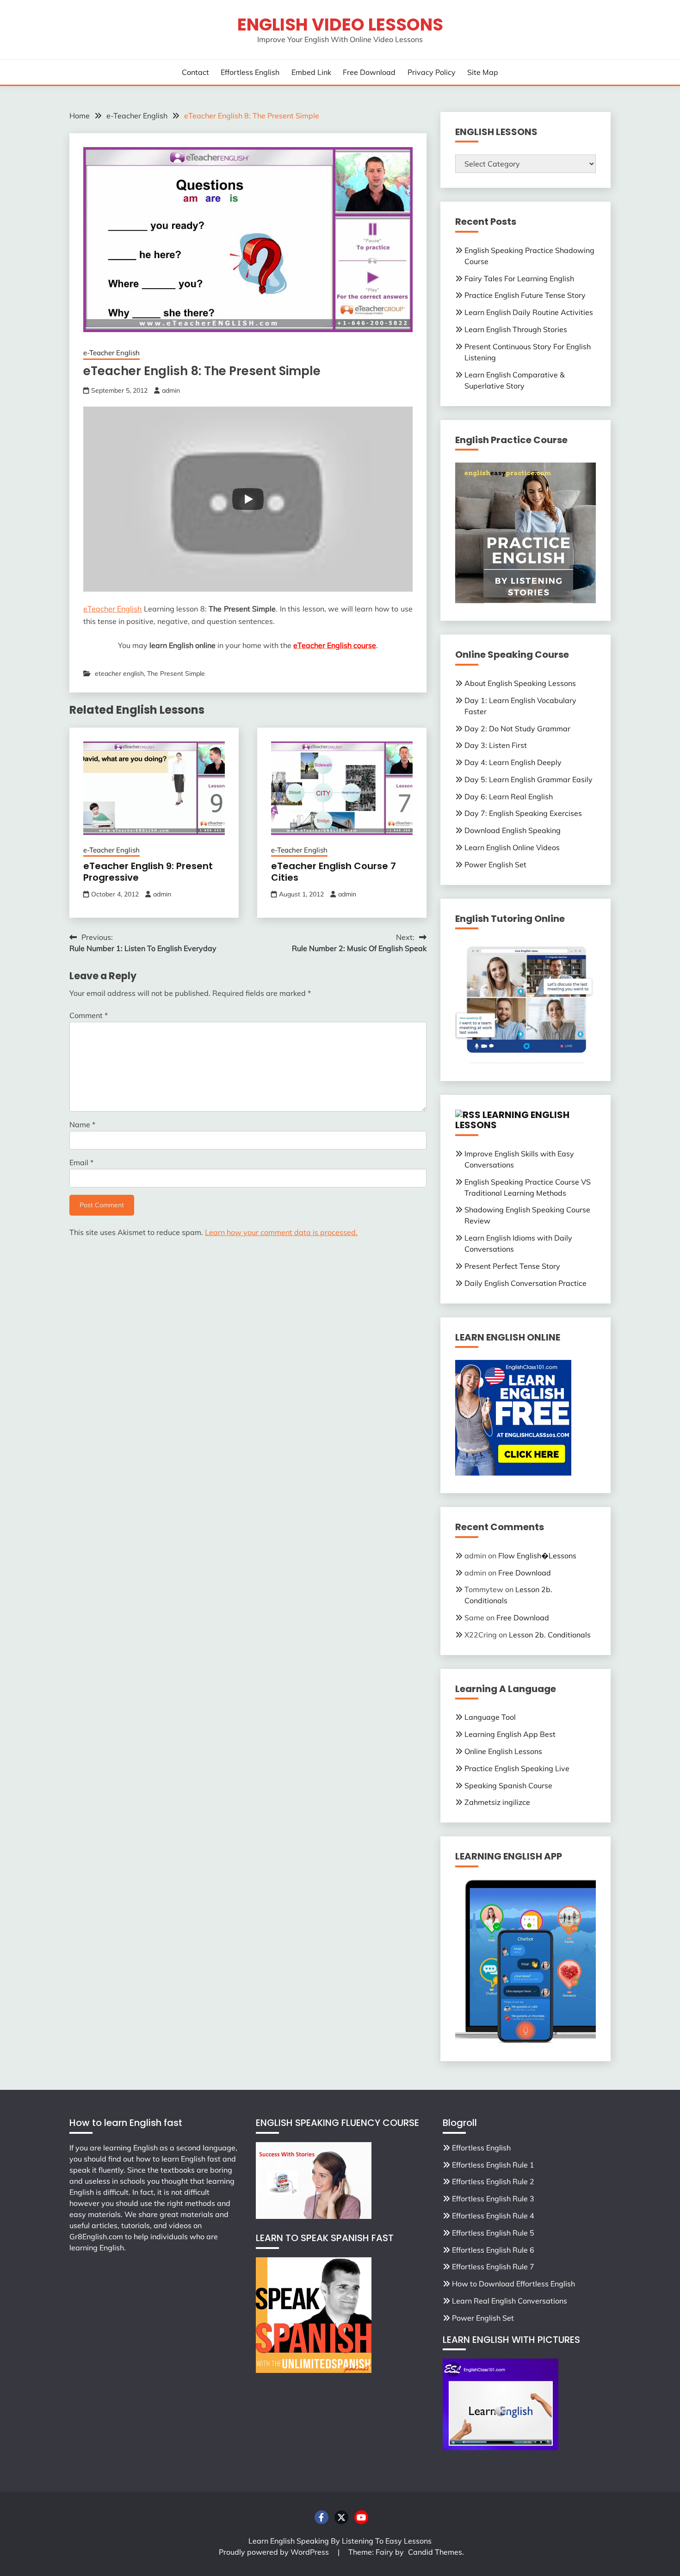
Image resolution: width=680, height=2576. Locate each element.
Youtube (361, 2517)
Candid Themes (435, 2552)
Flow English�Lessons (537, 1556)
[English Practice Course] (525, 600)
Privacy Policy (432, 72)
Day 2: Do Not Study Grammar (517, 729)
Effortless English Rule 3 (493, 2199)
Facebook (321, 2517)
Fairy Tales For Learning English (519, 278)
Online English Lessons (503, 1751)
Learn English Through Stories (516, 329)
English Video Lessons (340, 25)
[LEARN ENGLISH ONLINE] (513, 1473)
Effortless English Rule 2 (493, 2181)
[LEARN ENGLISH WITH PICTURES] (501, 2447)
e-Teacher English (111, 353)
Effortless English (250, 72)
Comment (89, 1015)
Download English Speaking (513, 830)
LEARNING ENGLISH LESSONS (512, 1120)
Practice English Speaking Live (517, 1768)
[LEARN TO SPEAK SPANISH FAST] (314, 2370)
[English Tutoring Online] (525, 1061)
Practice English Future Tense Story (525, 295)
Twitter (341, 2517)
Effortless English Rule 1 (493, 2165)
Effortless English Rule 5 (493, 2233)
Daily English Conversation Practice (525, 1283)
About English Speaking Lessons (520, 683)
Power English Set (495, 865)
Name (82, 1124)
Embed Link (311, 72)
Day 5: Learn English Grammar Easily (529, 779)
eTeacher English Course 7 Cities (334, 872)
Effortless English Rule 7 (493, 2267)
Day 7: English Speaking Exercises (523, 813)
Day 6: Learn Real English (509, 797)
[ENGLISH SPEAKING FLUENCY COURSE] (314, 2216)
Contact (195, 72)
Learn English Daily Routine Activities (529, 312)
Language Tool (490, 1717)
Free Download (369, 72)
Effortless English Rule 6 (493, 2250)
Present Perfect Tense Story (512, 1266)
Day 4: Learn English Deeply (513, 762)
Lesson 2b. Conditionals (550, 1635)
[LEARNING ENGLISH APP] (525, 2041)
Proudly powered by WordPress (275, 2552)
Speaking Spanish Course (508, 1785)
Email (81, 1162)
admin (171, 390)
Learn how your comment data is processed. (281, 1232)
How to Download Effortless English (513, 2284)
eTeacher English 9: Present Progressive (148, 872)
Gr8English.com (96, 2236)
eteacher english (119, 673)
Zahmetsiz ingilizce (497, 1802)
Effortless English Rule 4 (493, 2216)
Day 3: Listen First (496, 745)
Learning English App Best (510, 1734)
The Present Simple (176, 673)
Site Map (483, 72)
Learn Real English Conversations (510, 2301)
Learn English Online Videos (512, 847)
